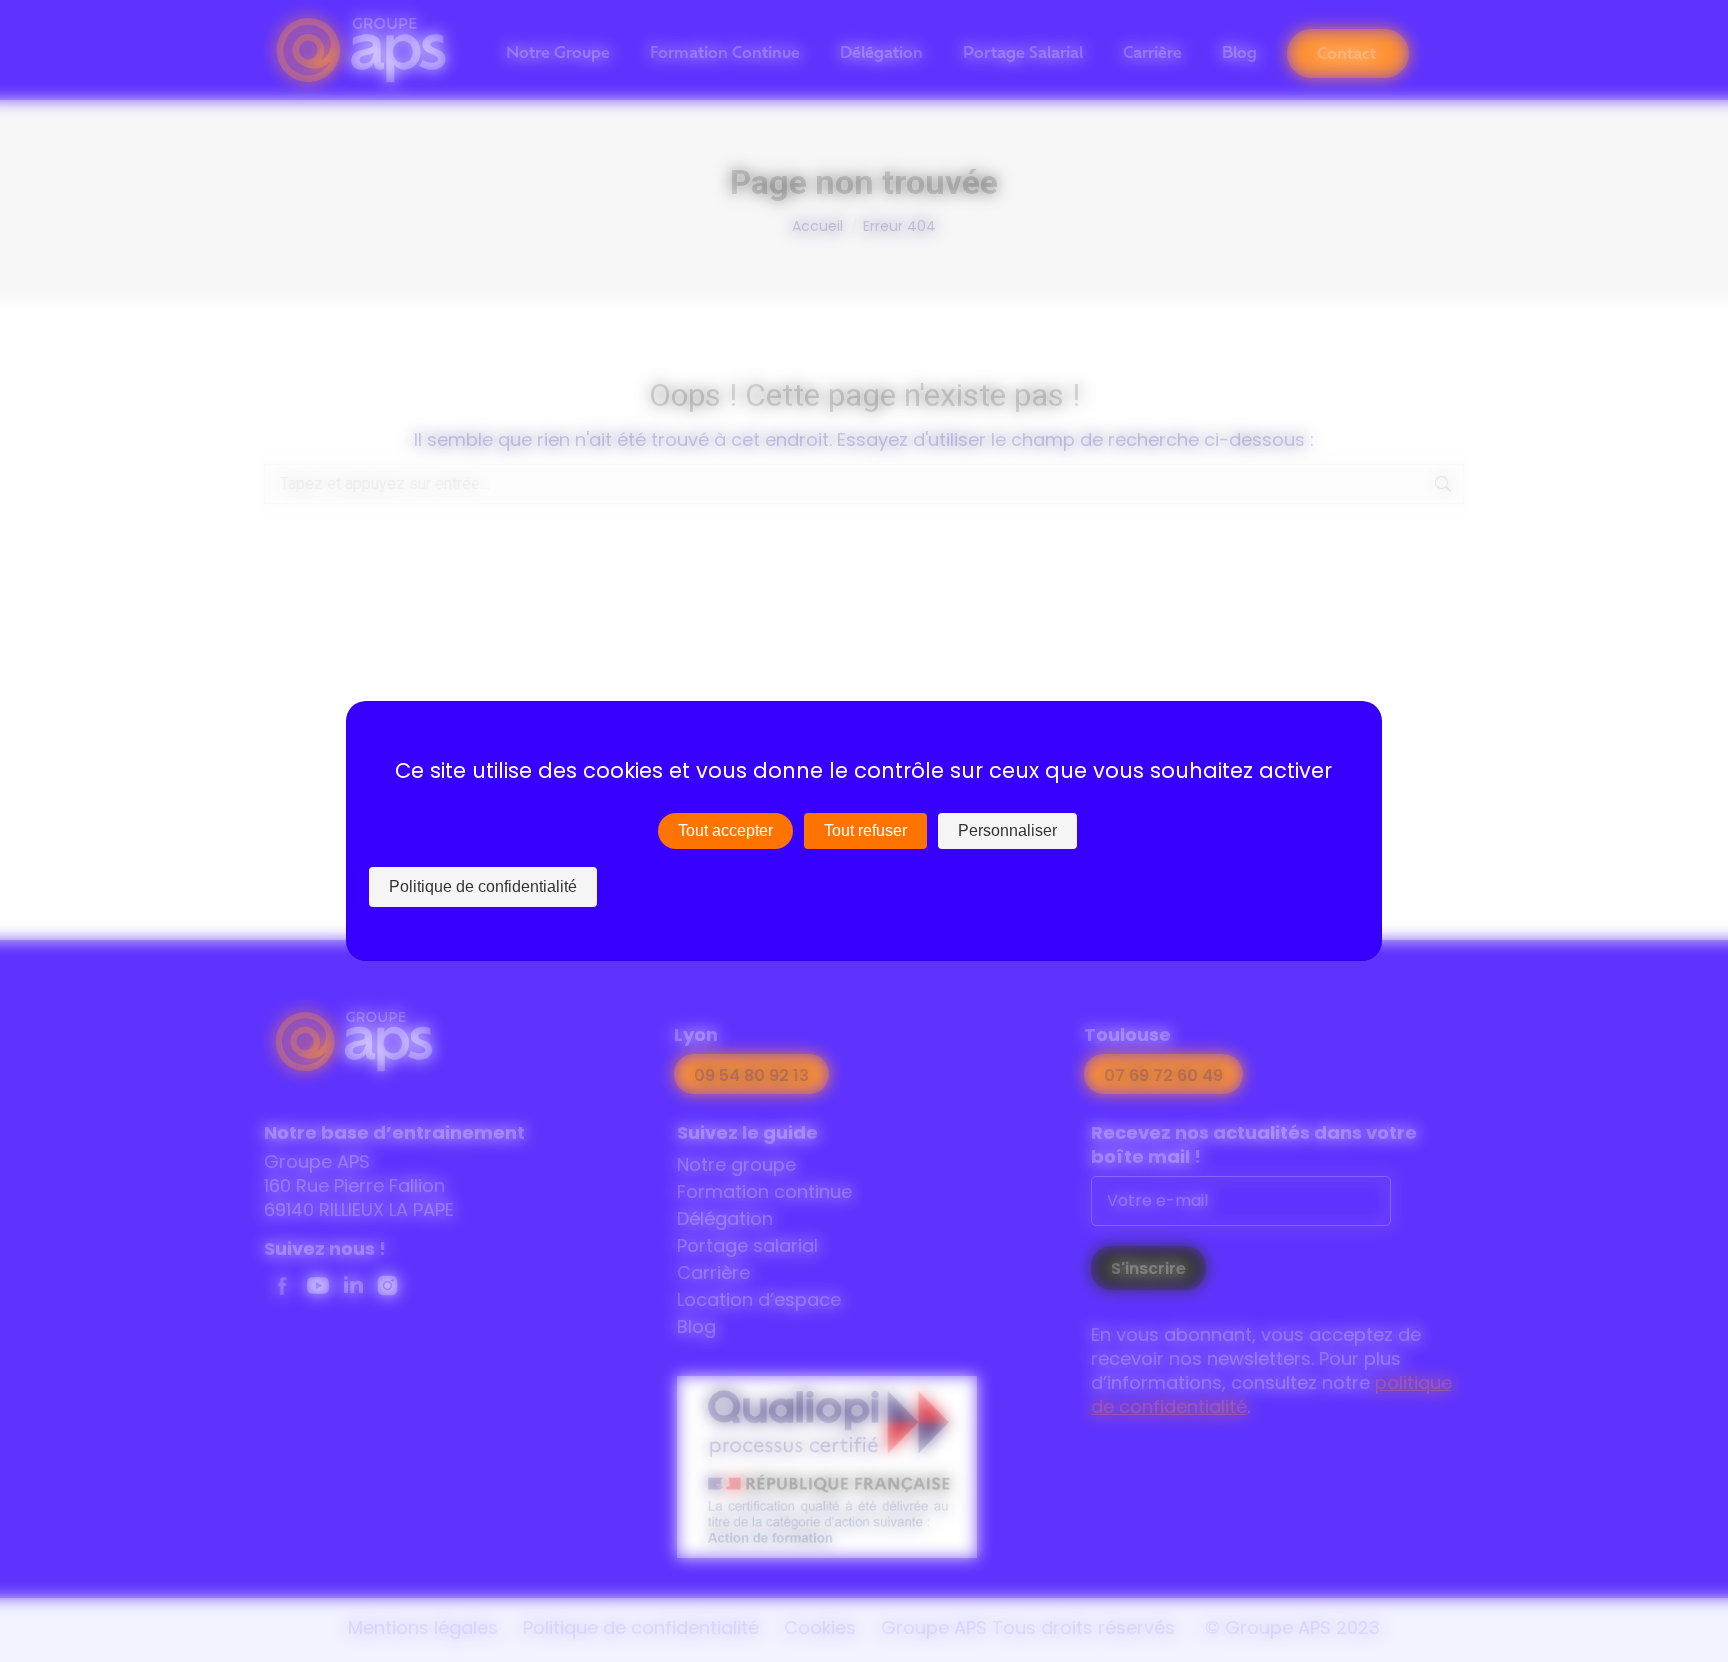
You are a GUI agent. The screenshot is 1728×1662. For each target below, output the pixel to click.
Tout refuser (865, 830)
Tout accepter (725, 830)
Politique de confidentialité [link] (483, 886)
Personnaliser (1007, 830)
